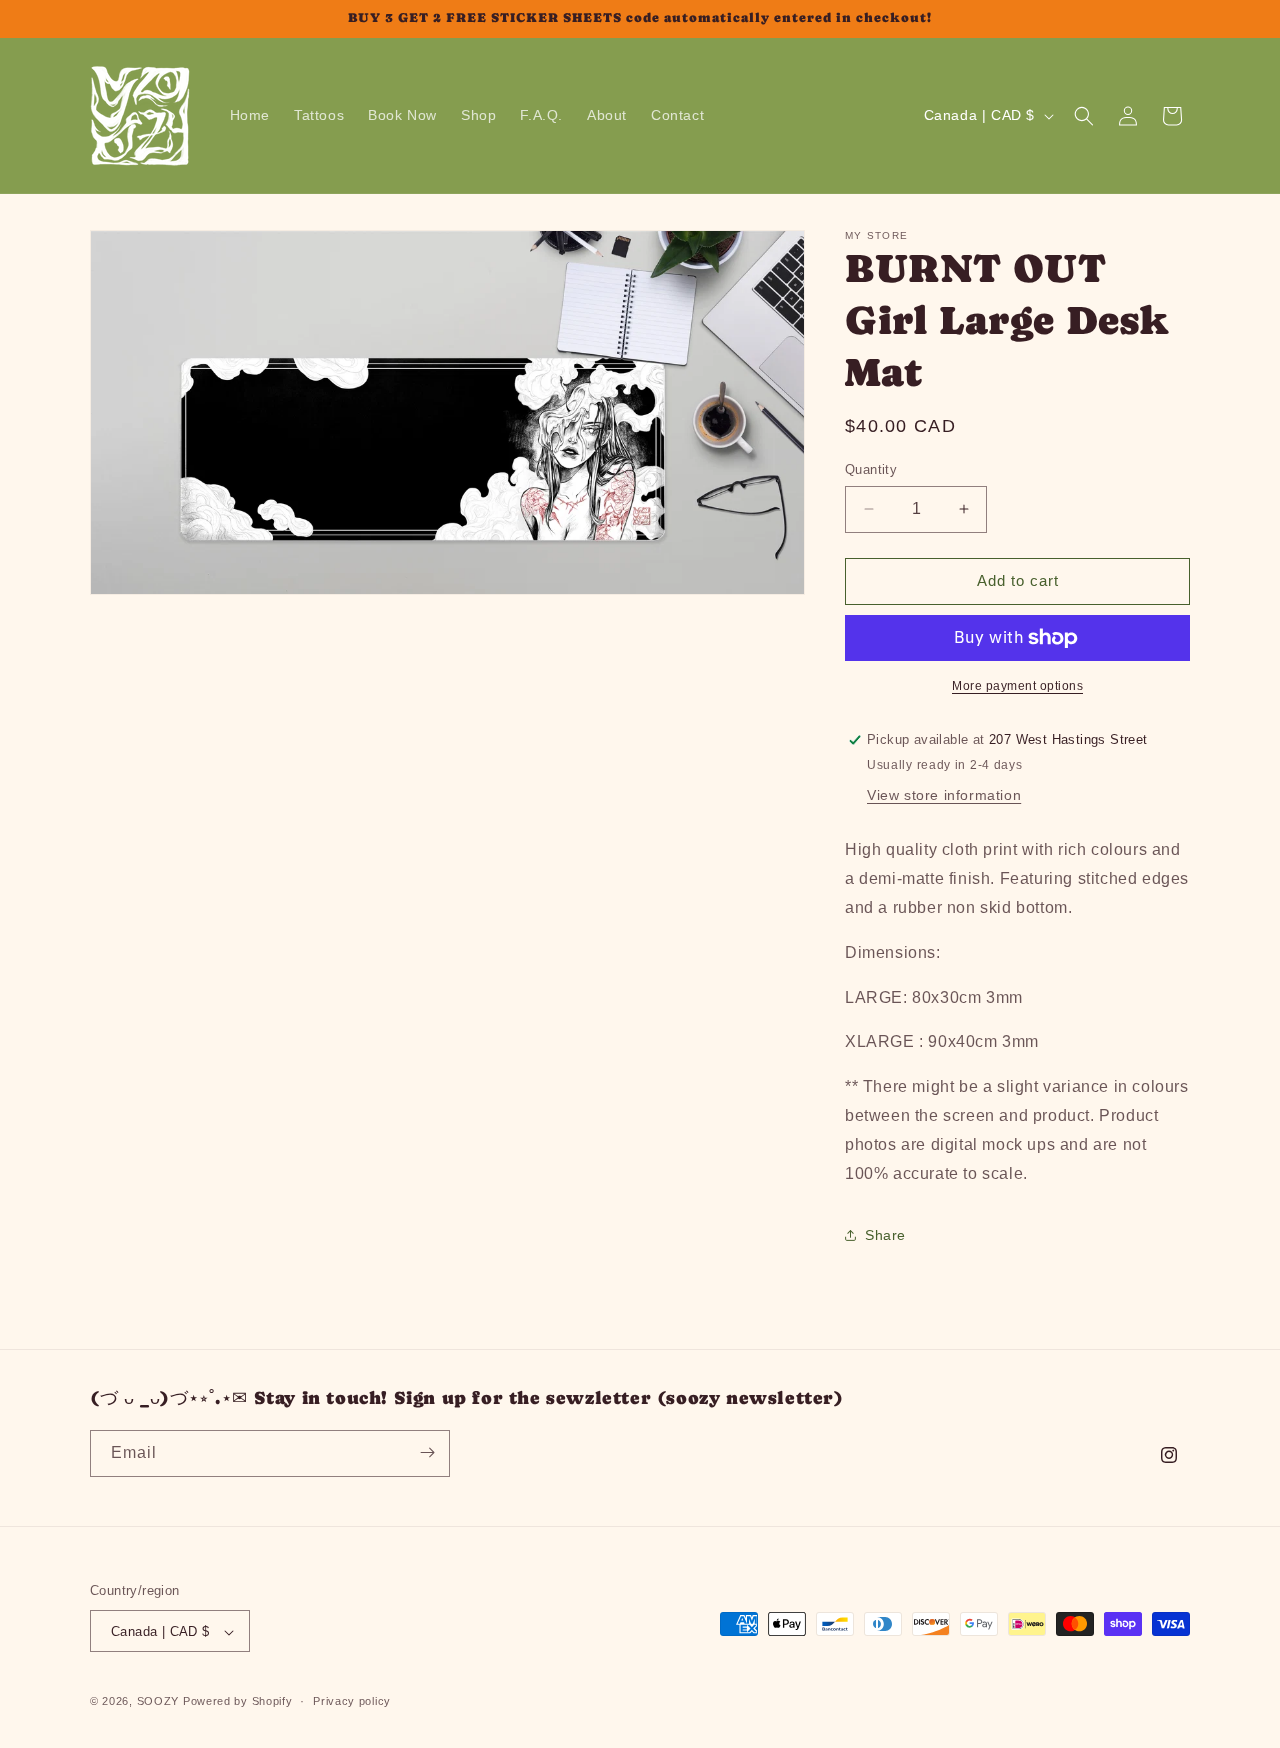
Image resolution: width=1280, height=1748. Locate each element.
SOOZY (158, 1702)
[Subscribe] (427, 1452)
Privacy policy (352, 1701)
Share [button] (885, 1235)
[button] (1084, 116)
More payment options (1017, 686)
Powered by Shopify (238, 1702)
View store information (944, 795)
